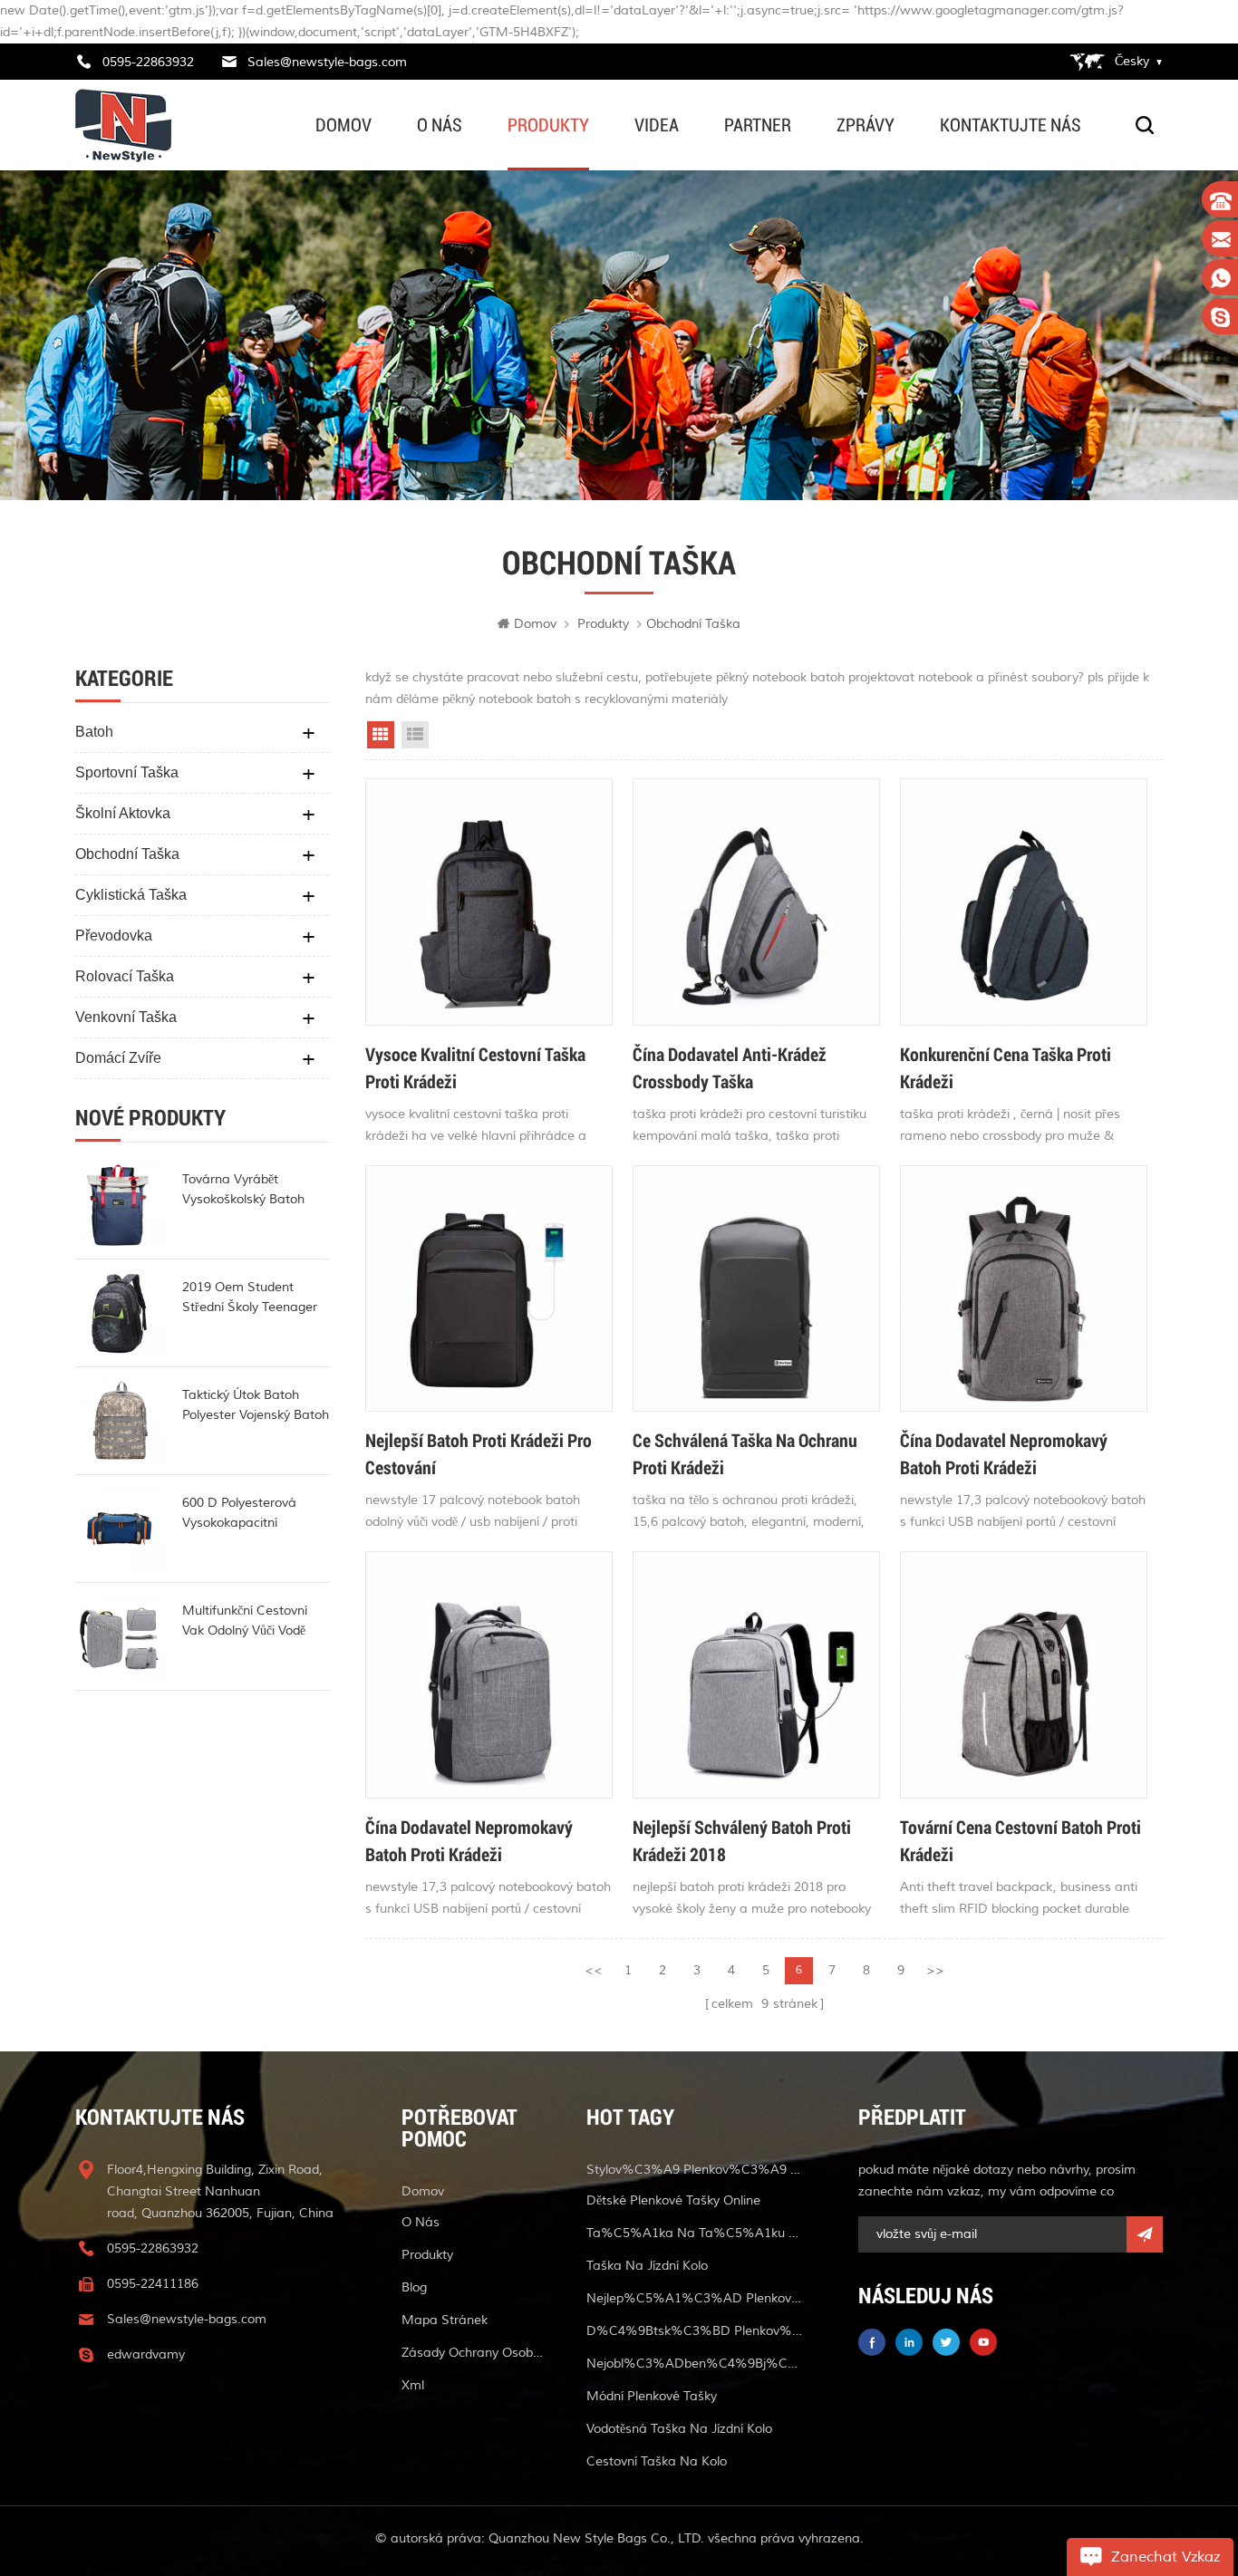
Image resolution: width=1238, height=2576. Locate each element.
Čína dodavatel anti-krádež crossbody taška (730, 1067)
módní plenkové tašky (652, 2396)
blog (414, 2287)
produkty (548, 125)
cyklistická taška (131, 895)
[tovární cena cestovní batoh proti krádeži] (1024, 1675)
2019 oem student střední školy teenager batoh (250, 1298)
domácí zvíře (118, 1058)
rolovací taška (125, 976)
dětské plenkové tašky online (673, 2200)
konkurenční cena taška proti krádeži (1006, 1067)
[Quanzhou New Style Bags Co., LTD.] (123, 125)
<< (594, 1970)
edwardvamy (146, 2354)
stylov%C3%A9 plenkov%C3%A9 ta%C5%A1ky (695, 2170)
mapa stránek (445, 2320)
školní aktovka (123, 813)
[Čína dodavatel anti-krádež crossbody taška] (756, 902)
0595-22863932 (148, 62)
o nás (440, 125)
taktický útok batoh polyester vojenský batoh (256, 1405)
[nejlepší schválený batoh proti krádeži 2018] (756, 1675)
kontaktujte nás (1011, 125)
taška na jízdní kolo (647, 2266)
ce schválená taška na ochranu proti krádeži (745, 1453)
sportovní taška (127, 772)
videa (657, 125)
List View (415, 735)
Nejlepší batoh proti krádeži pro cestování (479, 1453)
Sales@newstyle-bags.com (327, 62)
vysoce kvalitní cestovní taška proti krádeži (475, 1067)
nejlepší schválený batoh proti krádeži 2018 (742, 1840)
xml (413, 2385)
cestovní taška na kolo (657, 2461)
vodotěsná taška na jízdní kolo (679, 2429)
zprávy (866, 125)
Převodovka (114, 936)
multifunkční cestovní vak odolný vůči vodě (245, 1621)
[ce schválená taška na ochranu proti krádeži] (756, 1289)
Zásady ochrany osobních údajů (472, 2353)
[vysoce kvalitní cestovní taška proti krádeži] (489, 902)
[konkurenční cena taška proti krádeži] (1024, 902)
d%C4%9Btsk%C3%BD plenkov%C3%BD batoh (695, 2331)
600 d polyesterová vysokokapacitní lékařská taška (239, 1514)
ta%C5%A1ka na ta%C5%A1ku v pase (695, 2233)
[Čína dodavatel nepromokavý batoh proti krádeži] (1024, 1289)
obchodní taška (127, 854)
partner (758, 125)
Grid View (381, 735)
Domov (343, 125)
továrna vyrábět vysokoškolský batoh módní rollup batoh (243, 1191)
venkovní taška (126, 1017)
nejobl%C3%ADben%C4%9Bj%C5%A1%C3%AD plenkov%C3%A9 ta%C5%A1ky (695, 2364)
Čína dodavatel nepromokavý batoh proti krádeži (1004, 1453)
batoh (94, 732)
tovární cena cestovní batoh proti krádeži (1020, 1840)
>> (935, 1970)
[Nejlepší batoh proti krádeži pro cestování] (489, 1289)
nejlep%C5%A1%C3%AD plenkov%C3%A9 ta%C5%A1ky (695, 2298)
